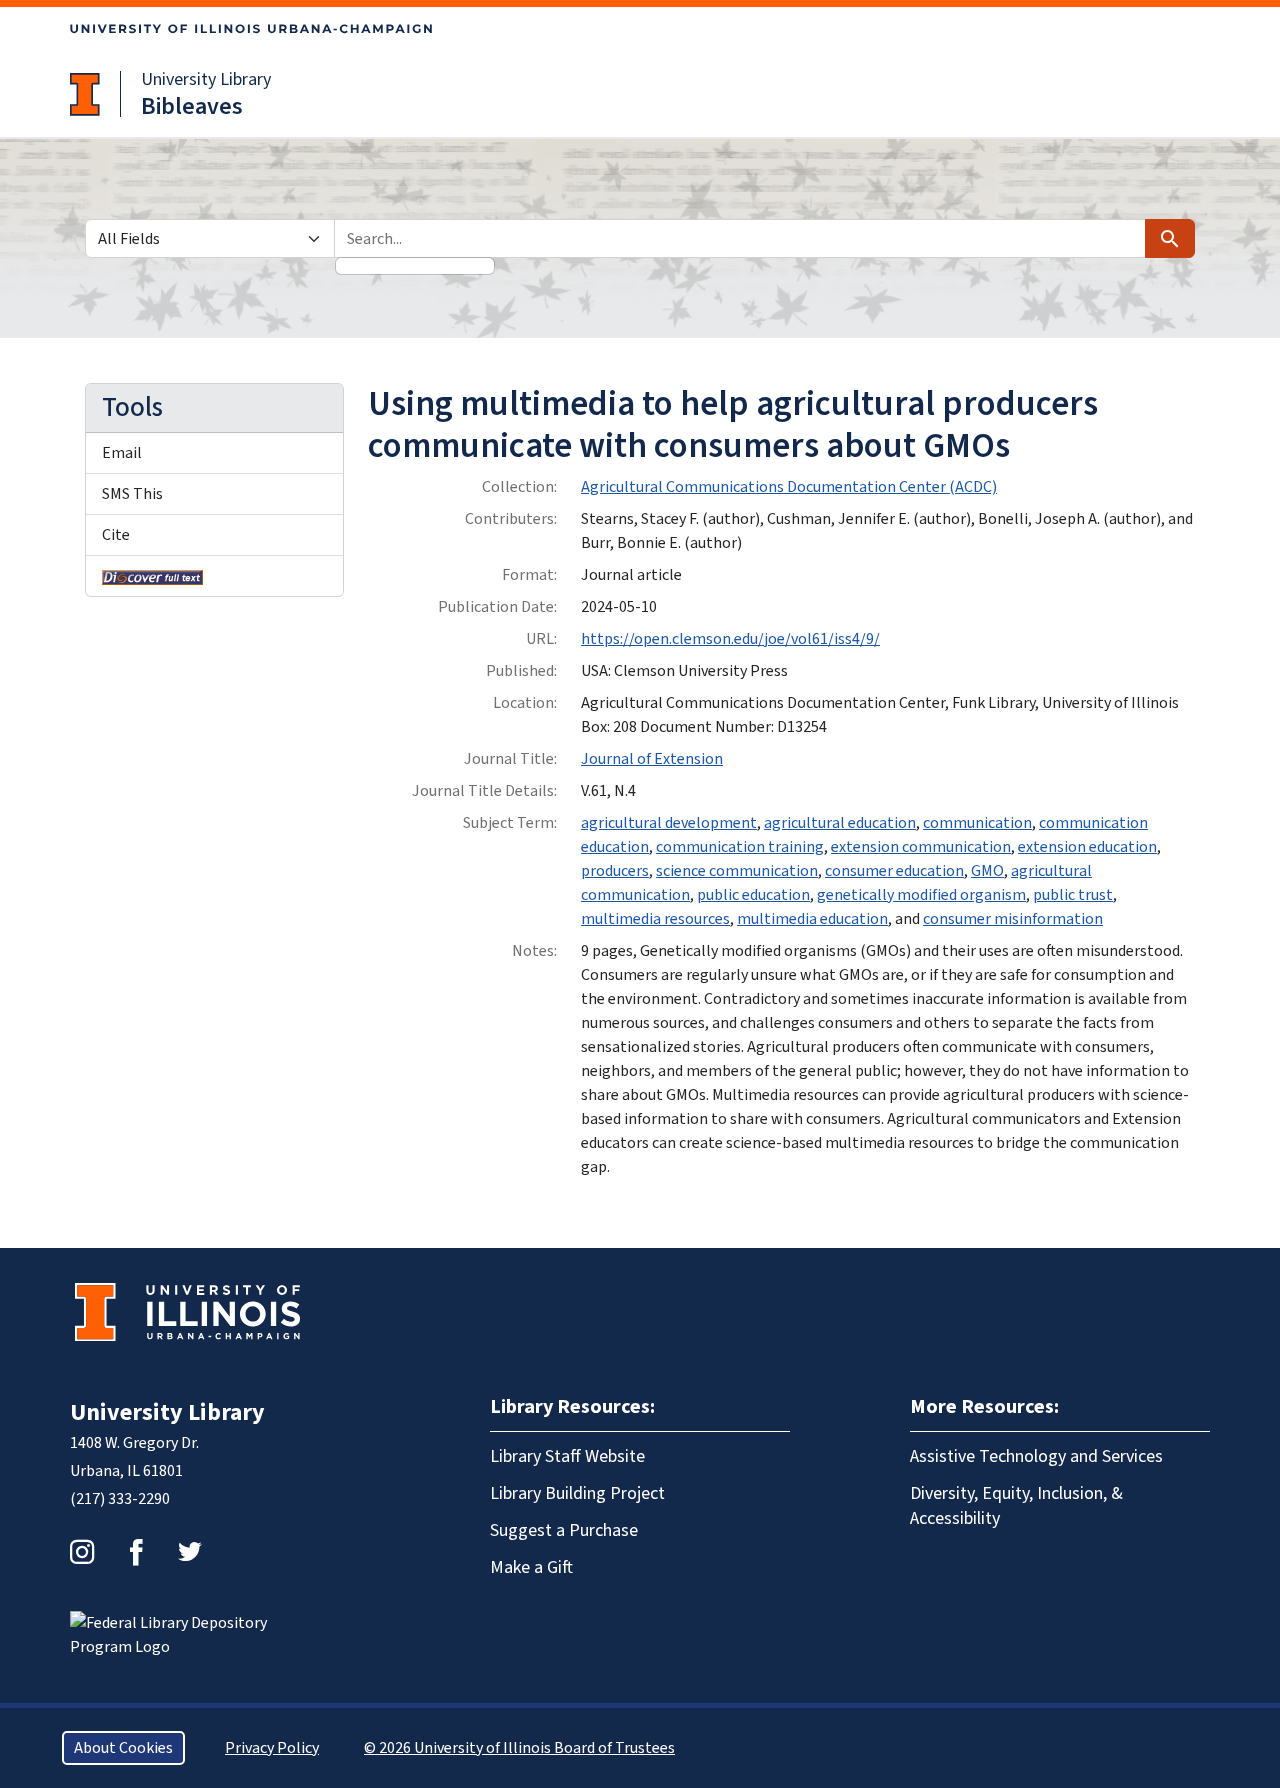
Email (122, 453)
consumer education (894, 871)
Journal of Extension (652, 759)
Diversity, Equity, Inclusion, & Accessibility (1016, 1506)
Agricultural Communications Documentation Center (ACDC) (789, 487)
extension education (1087, 847)
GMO (987, 871)
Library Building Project (577, 1493)
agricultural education (840, 823)
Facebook (136, 1552)
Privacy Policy (272, 1748)
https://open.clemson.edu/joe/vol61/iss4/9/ (730, 639)
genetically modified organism (921, 895)
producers (615, 871)
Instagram (82, 1552)
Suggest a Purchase (564, 1530)
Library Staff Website (567, 1456)
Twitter (190, 1552)
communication (977, 823)
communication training (740, 847)
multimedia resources (655, 919)
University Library (206, 79)
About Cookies (123, 1748)
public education (753, 895)
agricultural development (669, 823)
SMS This (132, 494)
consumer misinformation (1013, 919)
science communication (737, 871)
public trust (1073, 895)
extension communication (921, 847)
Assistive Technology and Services (1036, 1456)
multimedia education (812, 919)
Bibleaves (192, 106)
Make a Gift (531, 1567)
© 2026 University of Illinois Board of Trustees (519, 1748)
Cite (116, 535)
